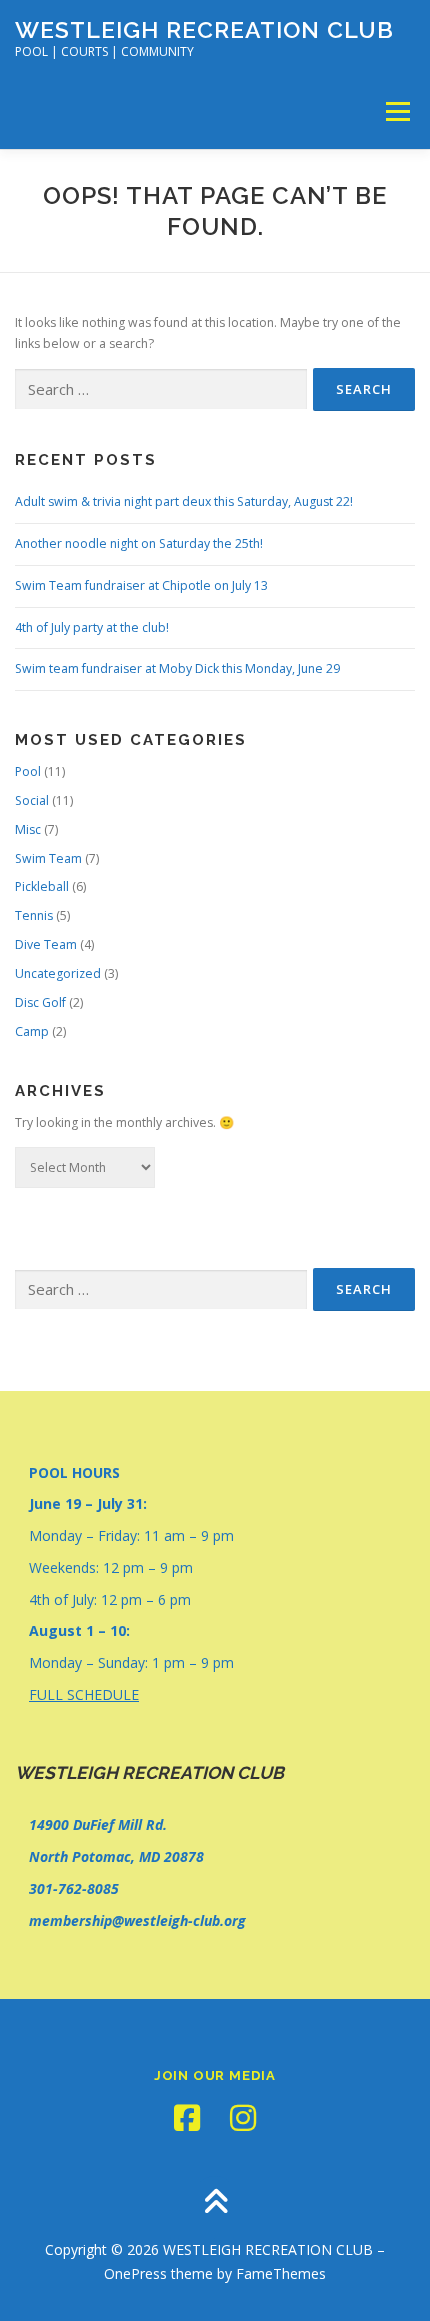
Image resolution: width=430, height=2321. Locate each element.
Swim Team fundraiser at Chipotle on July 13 (141, 585)
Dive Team (46, 944)
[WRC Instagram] (243, 2118)
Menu (396, 111)
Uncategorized (58, 973)
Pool (28, 771)
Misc (28, 829)
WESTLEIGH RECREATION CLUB (204, 29)
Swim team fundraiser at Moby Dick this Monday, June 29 (177, 668)
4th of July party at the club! (92, 627)
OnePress (135, 2273)
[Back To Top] (215, 2203)
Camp (32, 1031)
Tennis (34, 915)
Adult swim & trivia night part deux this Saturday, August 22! (184, 501)
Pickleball (42, 886)
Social (32, 800)
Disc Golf (40, 1002)
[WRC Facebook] (187, 2118)
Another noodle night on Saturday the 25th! (139, 543)
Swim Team (48, 858)
